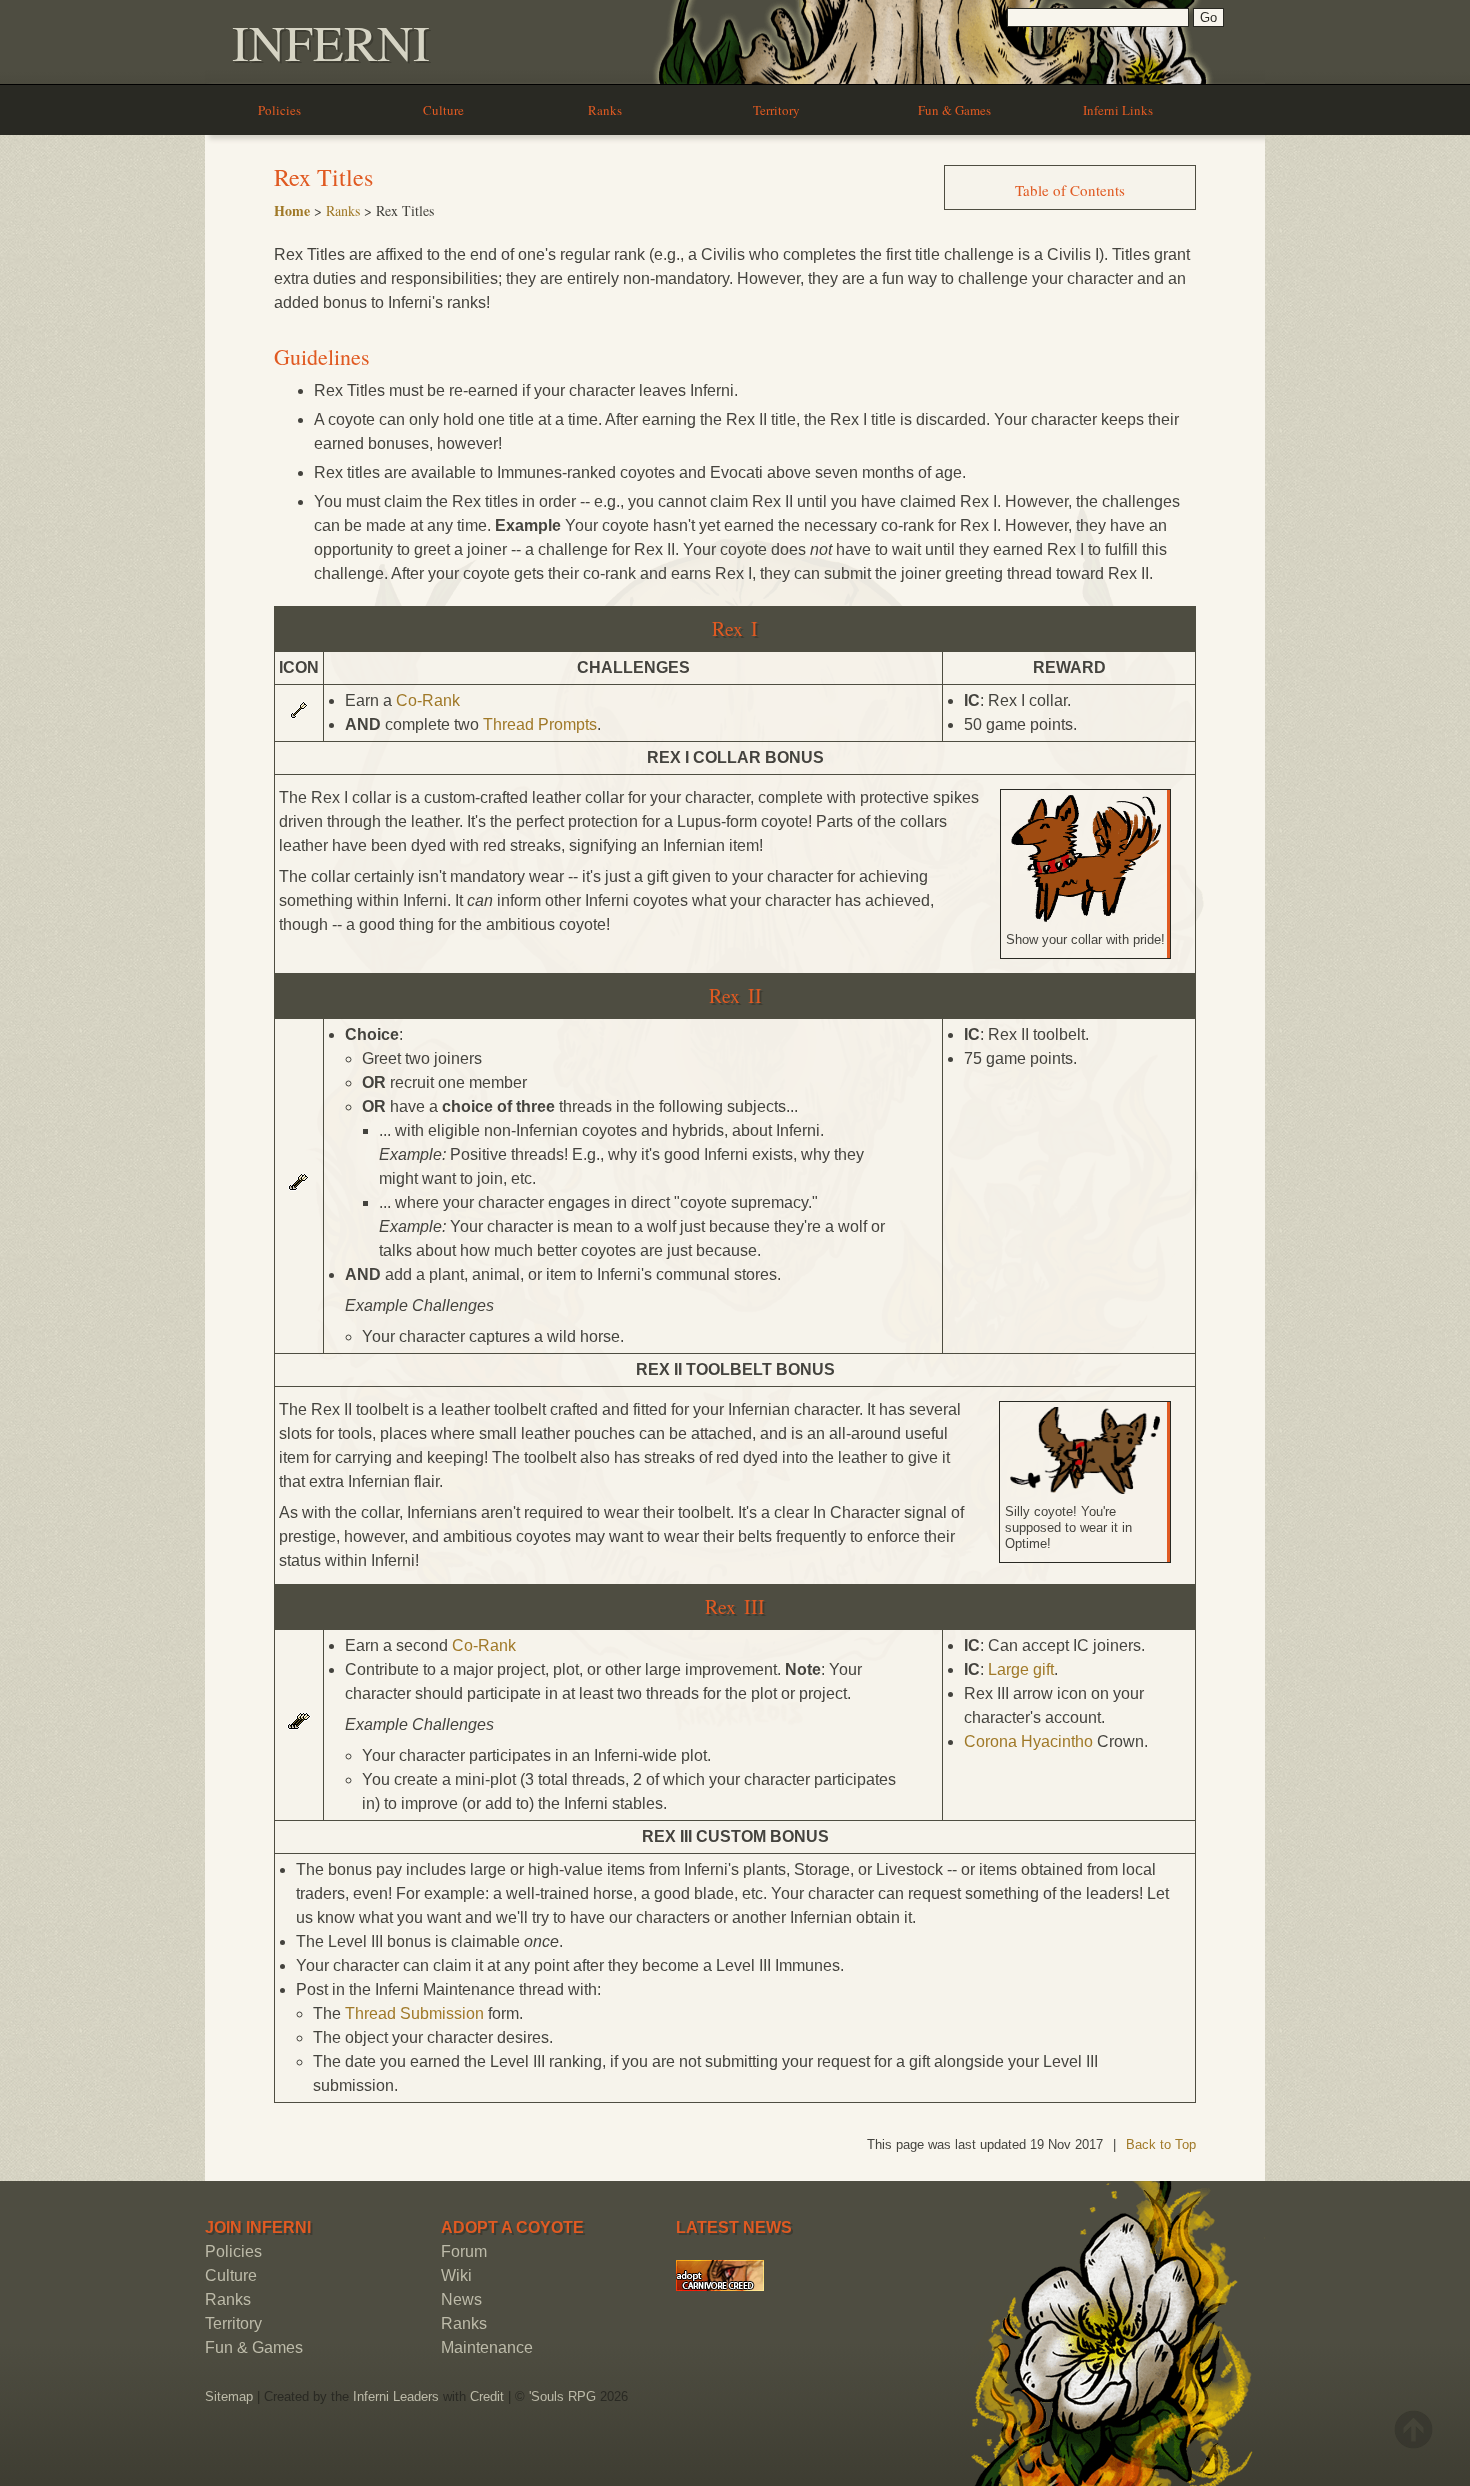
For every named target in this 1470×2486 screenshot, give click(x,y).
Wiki (456, 2275)
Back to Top (1161, 2144)
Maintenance (487, 2347)
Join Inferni (258, 2227)
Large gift (1021, 1669)
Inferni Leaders (396, 2396)
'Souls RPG (562, 2396)
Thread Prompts (540, 724)
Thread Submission (414, 2013)
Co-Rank (428, 700)
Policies (279, 110)
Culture (443, 110)
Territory (776, 110)
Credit (487, 2396)
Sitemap (229, 2396)
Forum (464, 2251)
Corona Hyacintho (1028, 1741)
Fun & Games (954, 110)
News (461, 2299)
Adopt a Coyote (512, 2227)
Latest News (734, 2227)
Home (292, 210)
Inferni (331, 41)
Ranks (605, 110)
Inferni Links (1118, 110)
